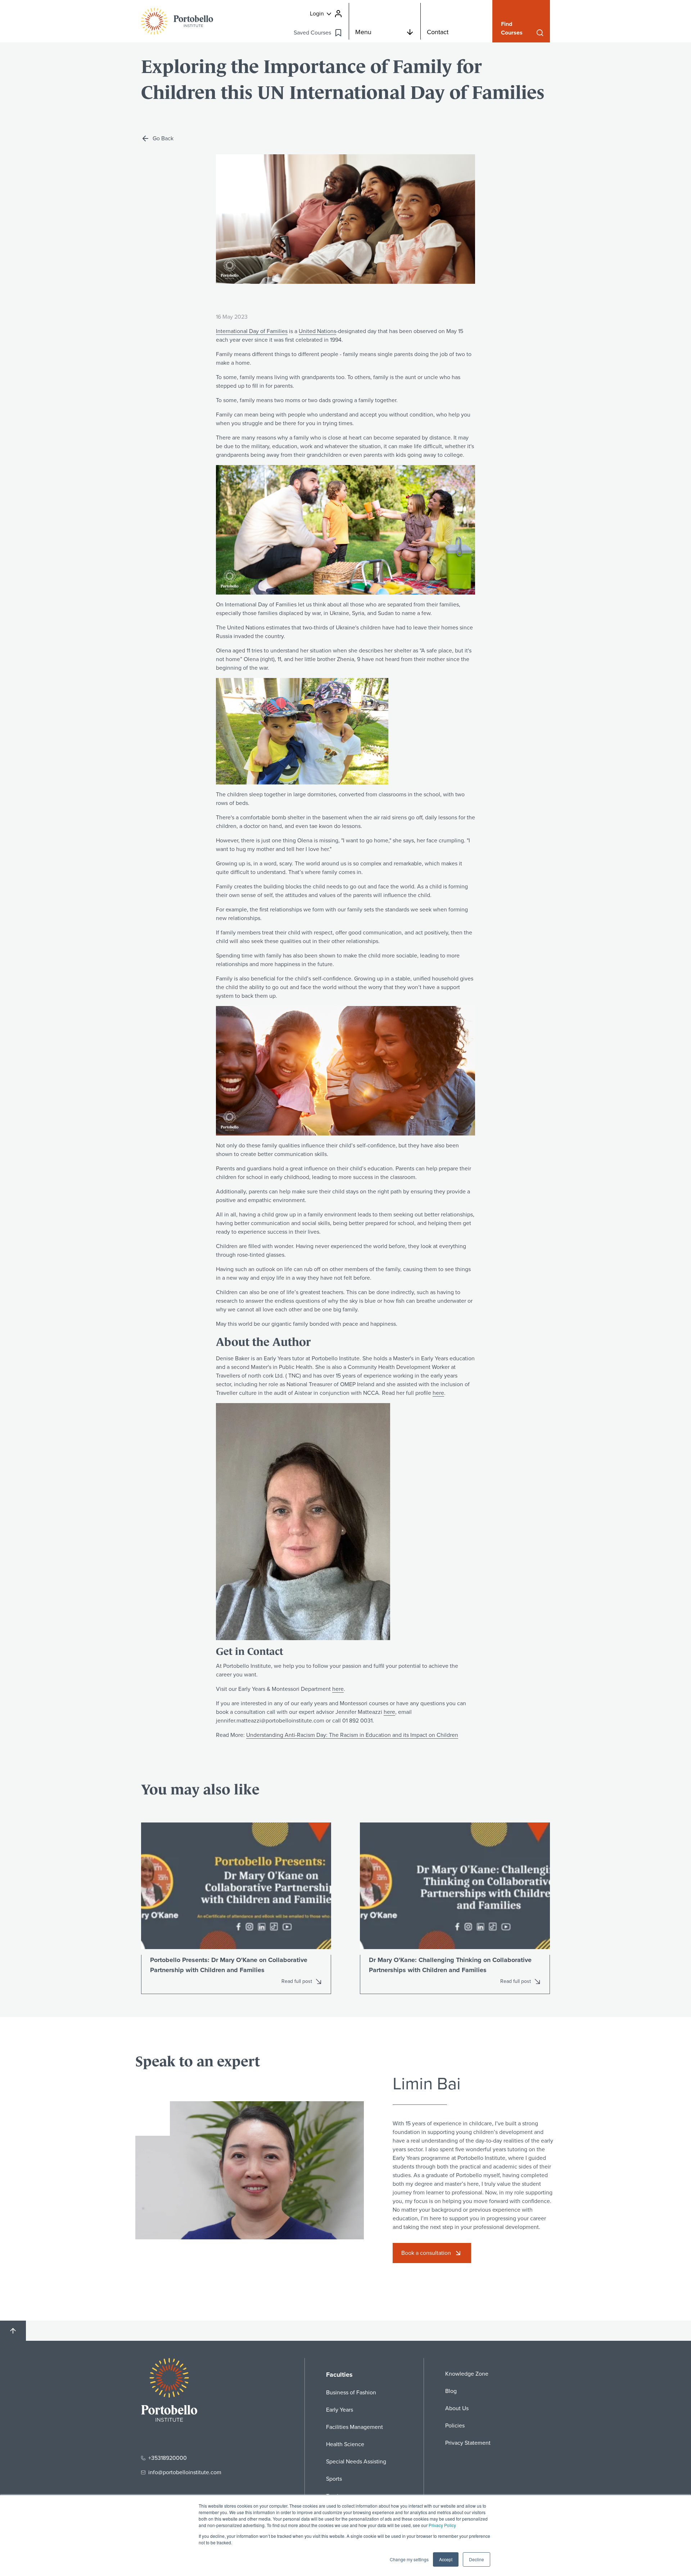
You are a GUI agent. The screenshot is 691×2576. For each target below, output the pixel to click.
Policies (455, 2425)
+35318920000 (168, 2458)
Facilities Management (354, 2427)
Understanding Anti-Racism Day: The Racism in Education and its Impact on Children (352, 1735)
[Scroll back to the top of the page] (13, 2331)
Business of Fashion (351, 2392)
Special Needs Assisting (356, 2461)
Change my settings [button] (409, 2559)
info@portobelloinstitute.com (185, 2472)
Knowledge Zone (467, 2374)
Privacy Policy (442, 2525)
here (438, 1393)
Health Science (345, 2444)
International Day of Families (252, 331)
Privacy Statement (468, 2443)
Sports (334, 2479)
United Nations (317, 331)
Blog (451, 2391)
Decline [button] (477, 2559)
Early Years (340, 2410)
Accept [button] (446, 2559)
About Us (457, 2408)
